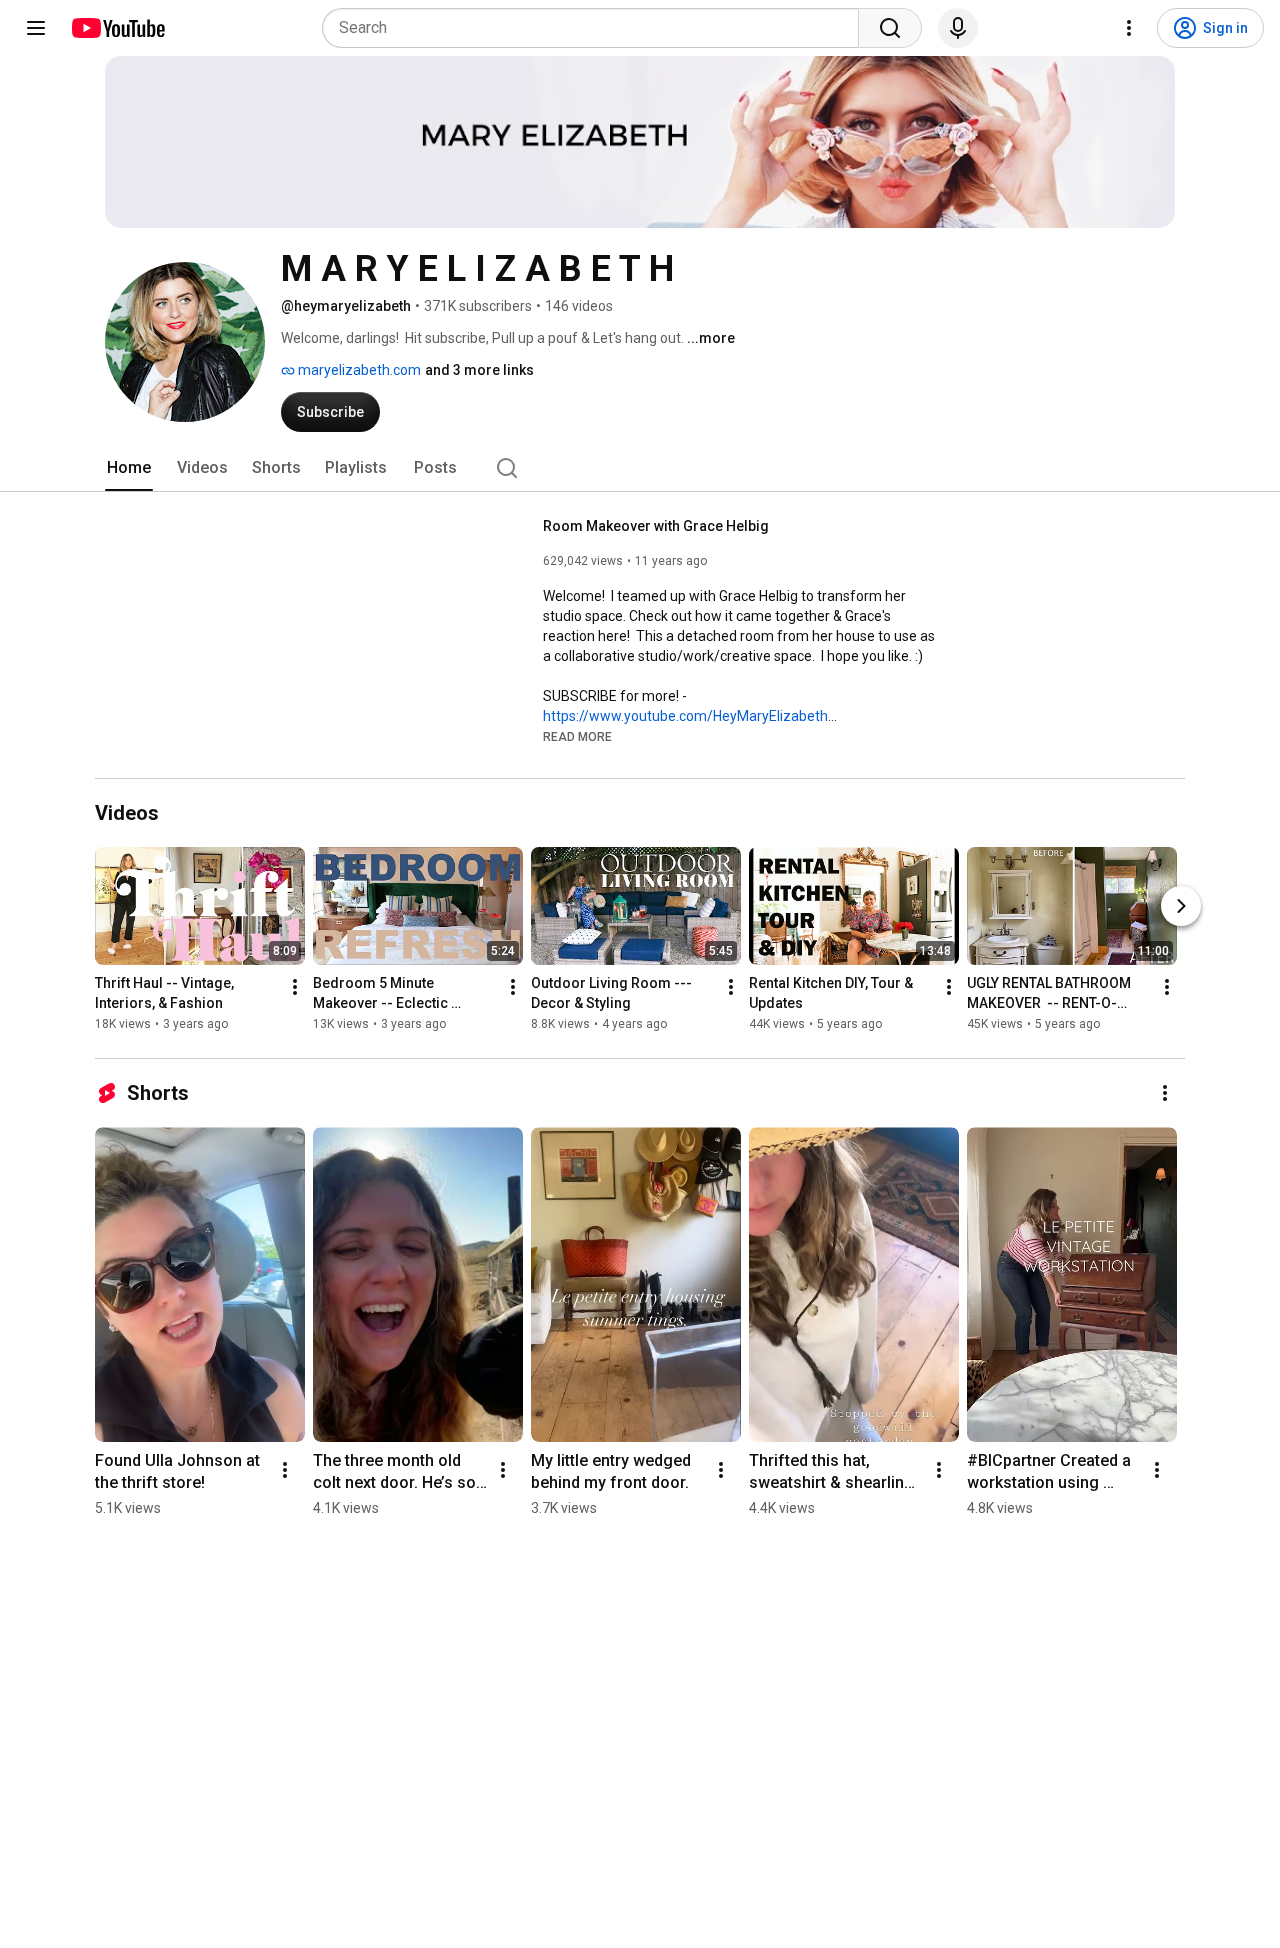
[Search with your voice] (958, 28)
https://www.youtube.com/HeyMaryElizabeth (685, 716)
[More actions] (295, 988)
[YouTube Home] (117, 28)
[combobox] (596, 28)
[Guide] (36, 28)
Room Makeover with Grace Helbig (656, 526)
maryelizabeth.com (358, 370)
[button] (577, 736)
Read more (577, 737)
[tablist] (640, 468)
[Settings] (1129, 28)
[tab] (129, 468)
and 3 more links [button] (479, 370)
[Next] (1181, 907)
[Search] (890, 28)
